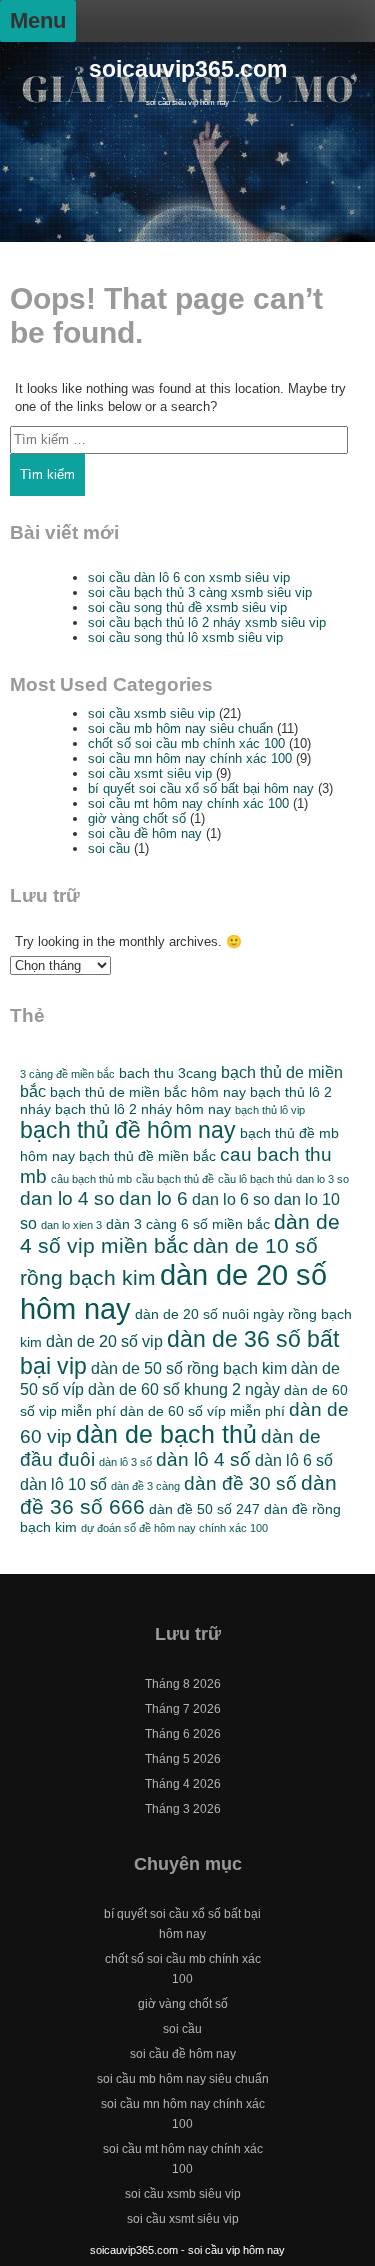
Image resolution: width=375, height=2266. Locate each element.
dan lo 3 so (322, 1179)
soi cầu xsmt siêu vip (150, 773)
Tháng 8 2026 (183, 1684)
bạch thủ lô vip (270, 1110)
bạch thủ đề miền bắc (147, 1156)
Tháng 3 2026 (183, 1809)
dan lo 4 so (67, 1198)
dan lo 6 (153, 1198)
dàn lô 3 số (125, 1462)
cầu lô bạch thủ (255, 1179)
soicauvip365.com (188, 69)
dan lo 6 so (231, 1199)
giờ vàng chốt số (137, 818)
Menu (38, 20)
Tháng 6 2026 (183, 1734)
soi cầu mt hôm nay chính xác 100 (188, 803)
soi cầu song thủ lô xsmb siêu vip (185, 637)
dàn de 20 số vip (104, 1341)
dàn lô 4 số (203, 1459)
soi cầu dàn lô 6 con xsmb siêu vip (189, 577)
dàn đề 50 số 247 (204, 1509)
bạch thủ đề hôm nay (128, 1130)
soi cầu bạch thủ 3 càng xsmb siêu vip (200, 592)
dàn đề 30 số (240, 1483)
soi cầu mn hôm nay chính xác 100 (190, 758)
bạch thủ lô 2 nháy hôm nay (143, 1109)
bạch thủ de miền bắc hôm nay (148, 1092)
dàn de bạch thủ (166, 1434)
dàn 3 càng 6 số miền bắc (188, 1224)
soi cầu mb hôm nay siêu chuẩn (180, 728)
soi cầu (109, 848)
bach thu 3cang (168, 1073)
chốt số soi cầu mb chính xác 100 (186, 743)
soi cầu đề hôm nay (145, 833)
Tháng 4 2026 (183, 1784)
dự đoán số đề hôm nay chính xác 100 (174, 1528)
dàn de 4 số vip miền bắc (180, 1233)
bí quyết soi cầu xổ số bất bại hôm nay (201, 788)
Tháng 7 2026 (183, 1709)
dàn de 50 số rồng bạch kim (189, 1368)
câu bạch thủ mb (91, 1179)
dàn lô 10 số (63, 1484)
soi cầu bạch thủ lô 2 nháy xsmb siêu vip (207, 622)
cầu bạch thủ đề (175, 1179)
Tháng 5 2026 (183, 1759)
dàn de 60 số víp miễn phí (202, 1411)
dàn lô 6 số (294, 1460)
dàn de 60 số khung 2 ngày (184, 1389)
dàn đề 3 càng (145, 1486)
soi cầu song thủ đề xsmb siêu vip (187, 607)
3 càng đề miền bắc (67, 1074)
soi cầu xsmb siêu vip (151, 713)
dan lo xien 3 (71, 1225)
